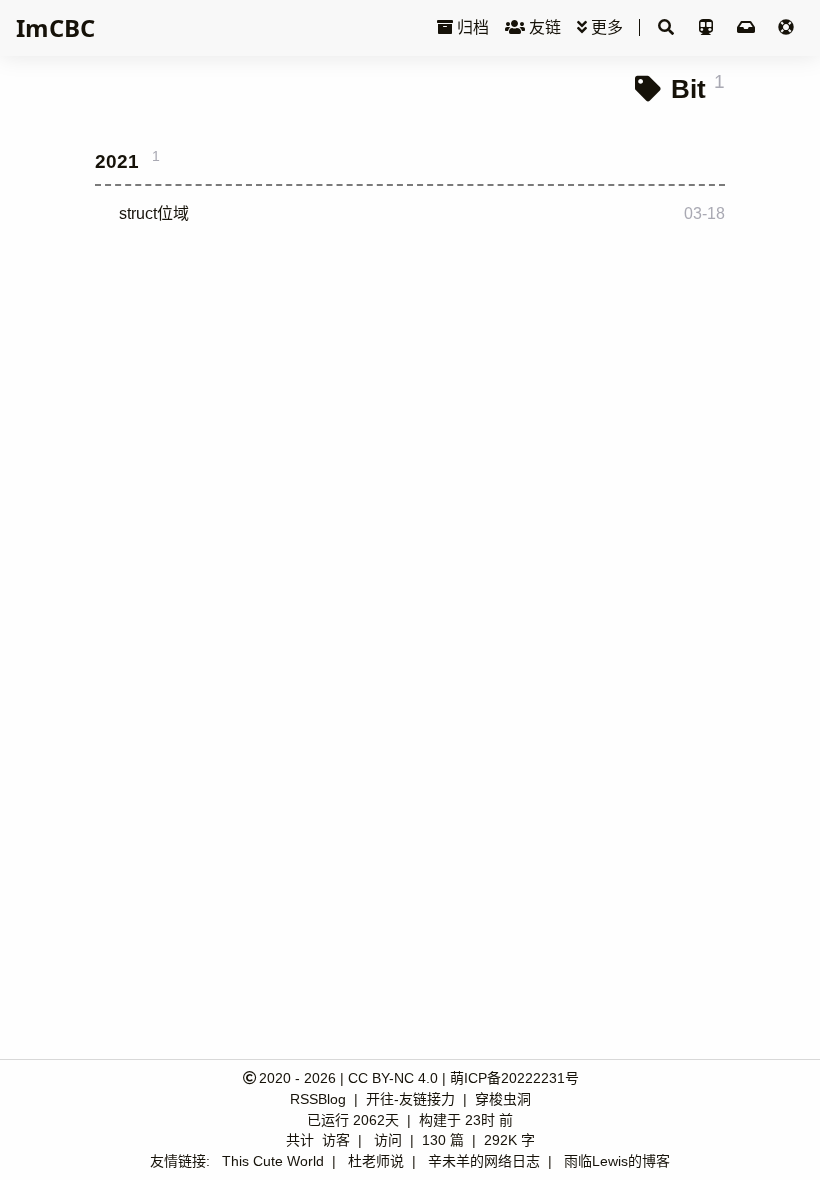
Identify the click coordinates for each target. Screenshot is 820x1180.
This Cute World (273, 1161)
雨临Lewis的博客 (617, 1161)
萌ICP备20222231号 (514, 1078)
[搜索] (666, 28)
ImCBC (55, 27)
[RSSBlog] (748, 27)
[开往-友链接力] (708, 27)
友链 (543, 27)
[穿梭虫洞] (786, 27)
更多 (605, 27)
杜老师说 (376, 1161)
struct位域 (154, 213)
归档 (471, 27)
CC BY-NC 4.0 (393, 1078)
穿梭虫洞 (503, 1099)
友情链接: (180, 1161)
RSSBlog (320, 1099)
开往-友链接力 (412, 1099)
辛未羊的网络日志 (484, 1161)
